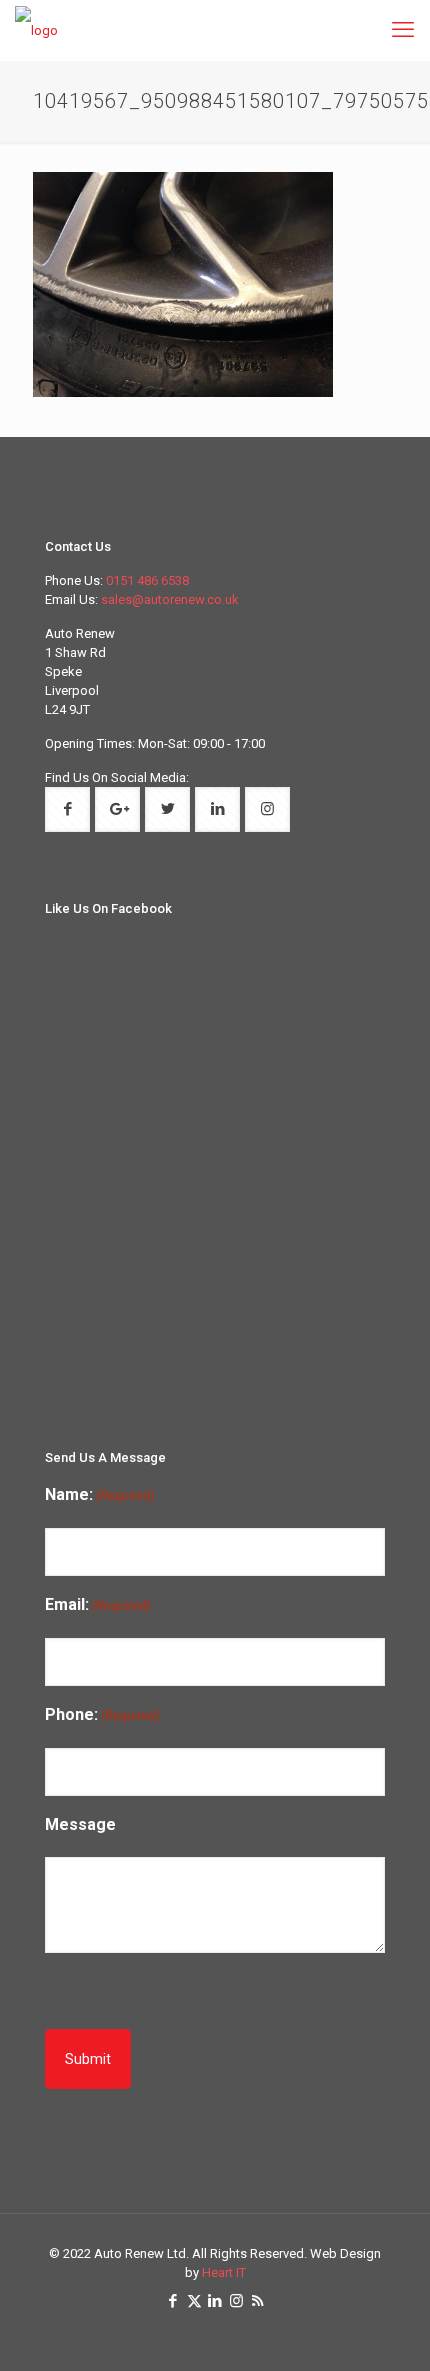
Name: (99, 1494)
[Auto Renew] (36, 30)
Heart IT (224, 2272)
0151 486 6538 (147, 580)
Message (80, 1824)
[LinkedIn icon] (215, 2301)
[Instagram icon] (236, 2301)
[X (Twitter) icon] (194, 2301)
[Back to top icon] (403, 2341)
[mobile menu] (403, 30)
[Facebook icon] (173, 2301)
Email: (97, 1604)
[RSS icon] (257, 2301)
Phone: (102, 1714)
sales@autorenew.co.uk (170, 599)
